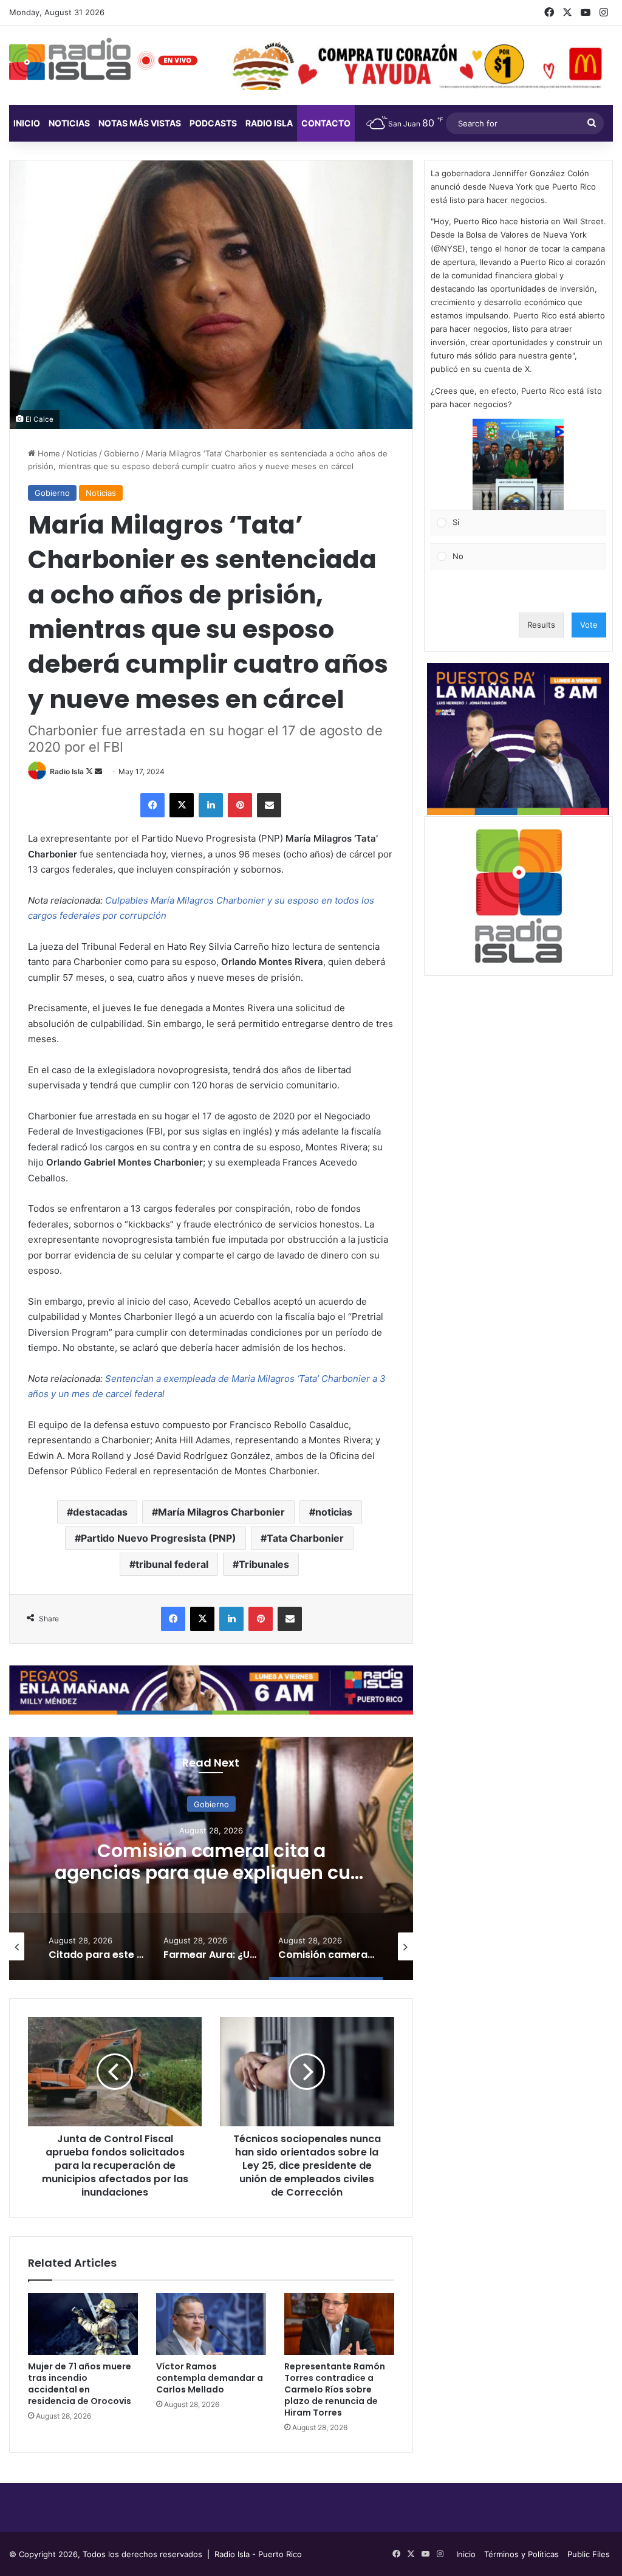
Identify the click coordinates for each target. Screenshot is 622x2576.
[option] (211, 1858)
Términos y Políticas (521, 2554)
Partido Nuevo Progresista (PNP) (159, 1538)
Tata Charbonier (305, 1538)
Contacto (326, 123)
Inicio (27, 123)
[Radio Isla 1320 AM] (70, 59)
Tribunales (264, 1564)
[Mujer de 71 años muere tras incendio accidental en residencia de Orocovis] (83, 2324)
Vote (589, 625)
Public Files (589, 2554)
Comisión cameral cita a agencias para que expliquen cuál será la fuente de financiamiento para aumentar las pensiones (211, 1884)
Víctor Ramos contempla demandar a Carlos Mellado (210, 2378)
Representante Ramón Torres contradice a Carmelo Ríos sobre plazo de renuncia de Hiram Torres (335, 2389)
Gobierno (121, 453)
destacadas (100, 1512)
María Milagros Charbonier (221, 1512)
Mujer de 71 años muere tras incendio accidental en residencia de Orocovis (80, 2384)
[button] (518, 464)
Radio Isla (67, 771)
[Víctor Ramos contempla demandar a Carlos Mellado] (211, 2324)
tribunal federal (172, 1564)
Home (48, 453)
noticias (334, 1512)
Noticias (69, 123)
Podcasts (213, 123)
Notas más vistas (140, 123)
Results (541, 625)
